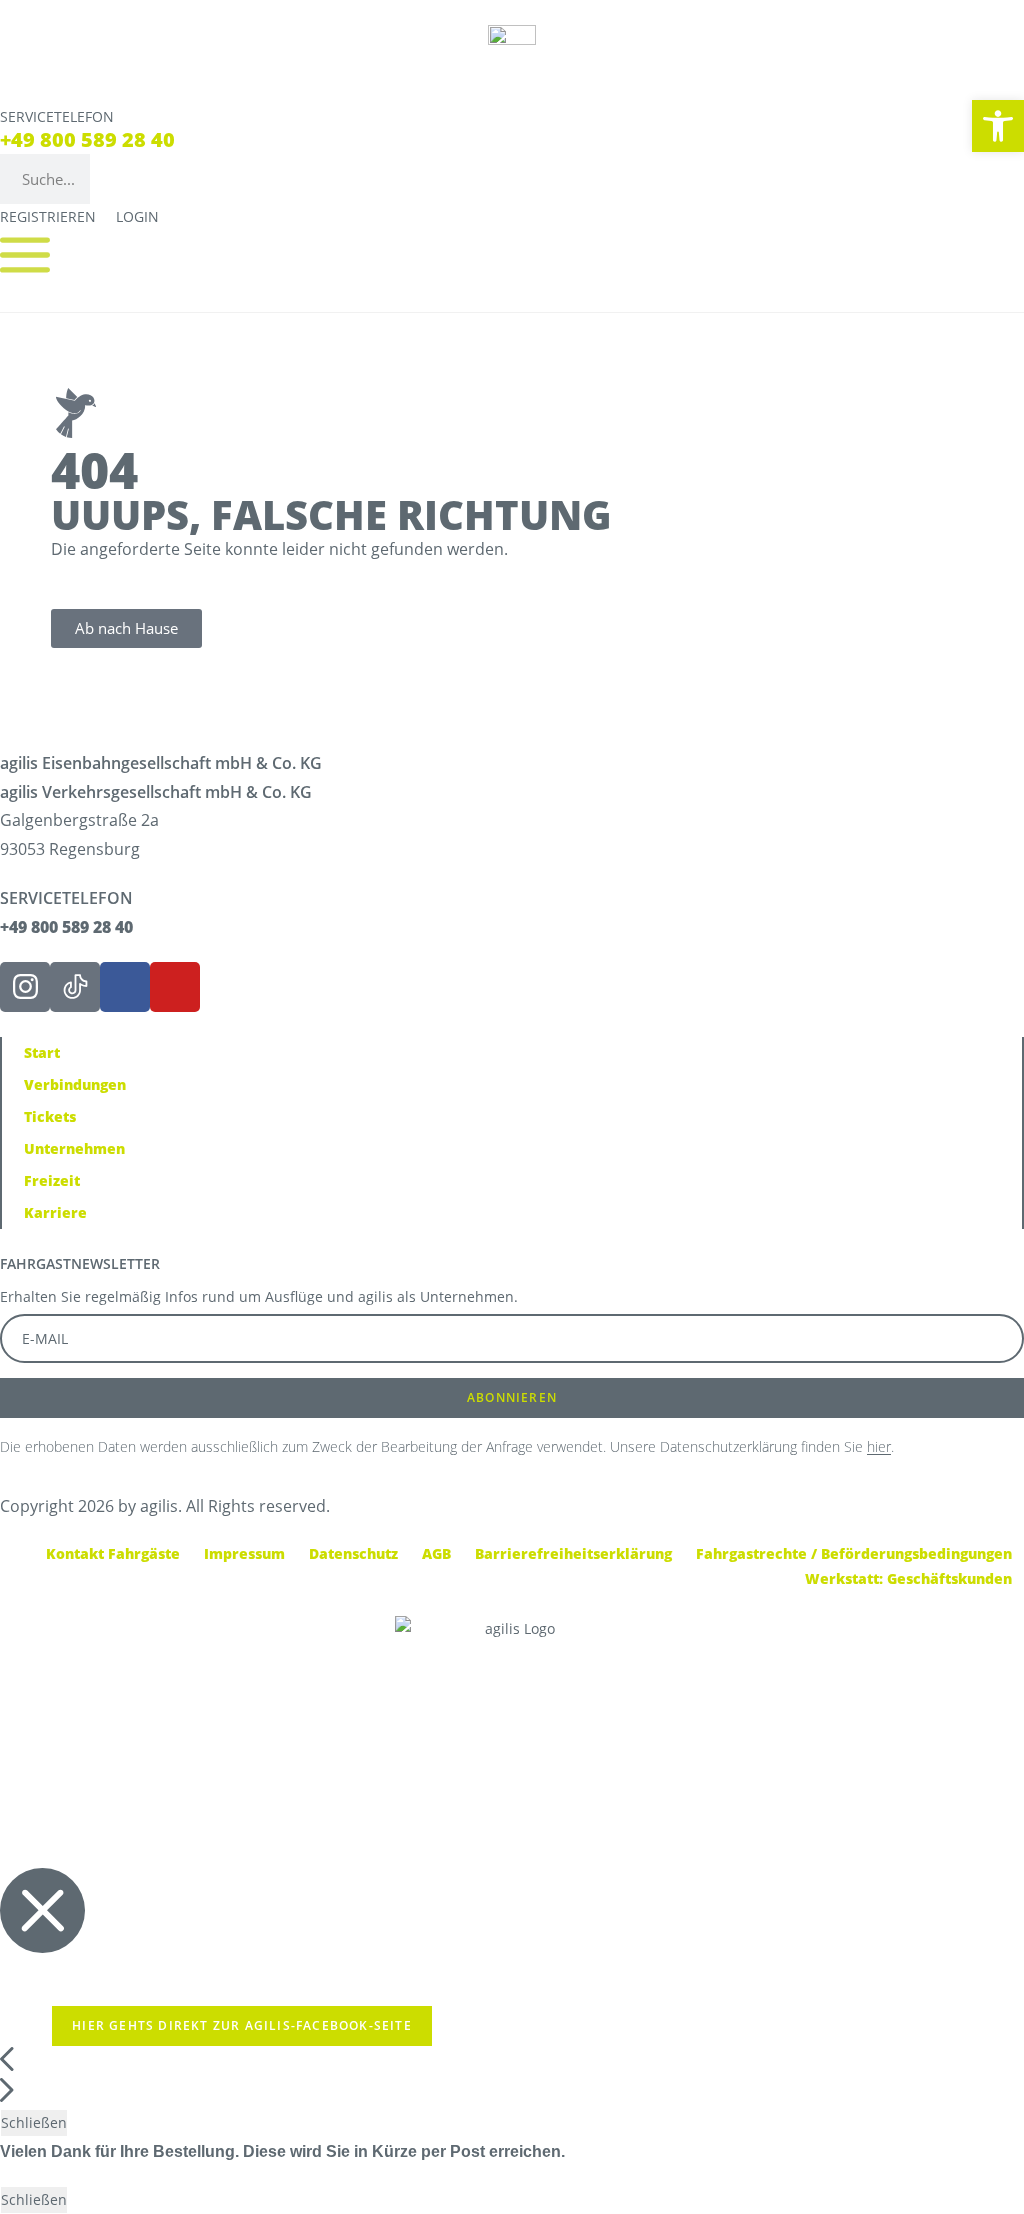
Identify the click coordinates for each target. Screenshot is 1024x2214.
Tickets (50, 1116)
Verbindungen (75, 1084)
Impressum (244, 1553)
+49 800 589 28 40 (87, 139)
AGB (436, 1553)
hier (879, 1446)
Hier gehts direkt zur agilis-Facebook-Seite (242, 2025)
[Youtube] (175, 987)
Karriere (55, 1212)
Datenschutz (353, 1553)
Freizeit (52, 1180)
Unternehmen (74, 1148)
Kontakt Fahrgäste (113, 1553)
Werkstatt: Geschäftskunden (908, 1578)
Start (42, 1052)
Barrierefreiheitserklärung (573, 1553)
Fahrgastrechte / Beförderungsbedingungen (854, 1553)
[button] (998, 126)
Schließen (34, 2122)
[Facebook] (125, 987)
